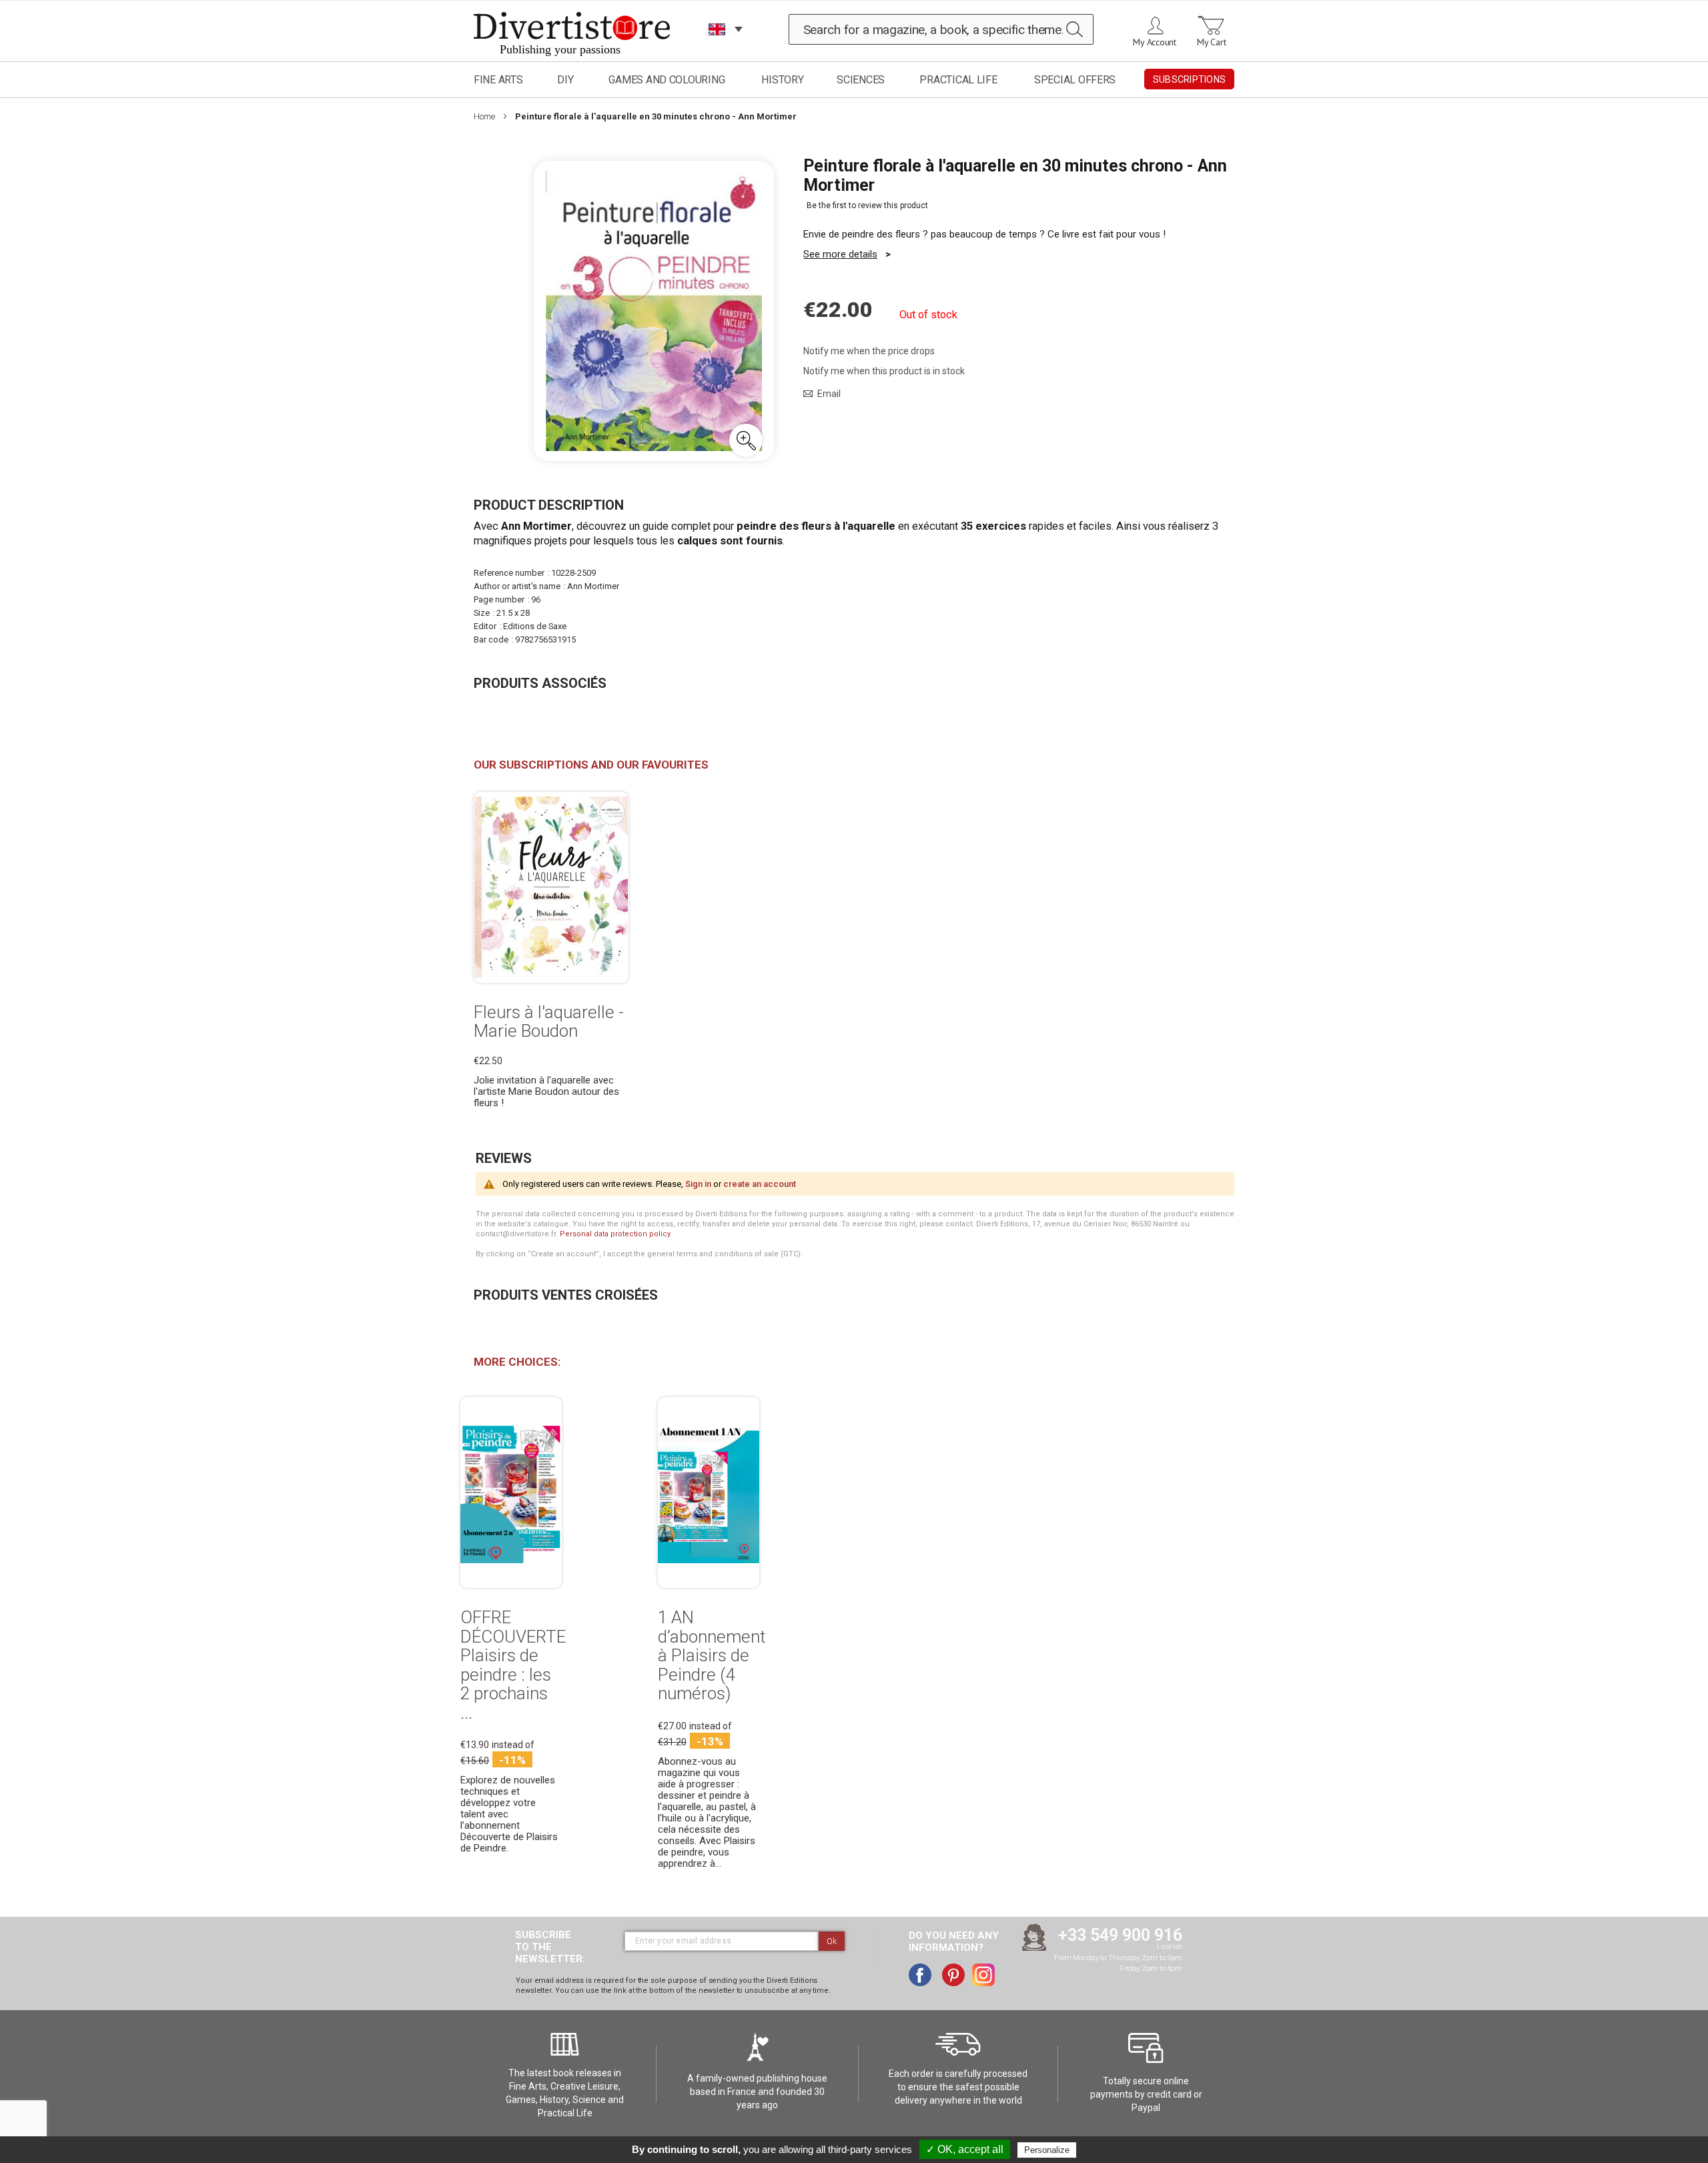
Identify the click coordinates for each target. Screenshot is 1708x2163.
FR (717, 46)
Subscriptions (1189, 79)
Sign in (698, 1184)
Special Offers (1075, 80)
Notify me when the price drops (869, 351)
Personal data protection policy (615, 1234)
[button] (746, 440)
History (782, 80)
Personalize (1047, 2150)
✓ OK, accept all (965, 2149)
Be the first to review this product (867, 205)
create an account (760, 1184)
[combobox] (941, 29)
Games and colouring (667, 80)
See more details (840, 254)
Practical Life (958, 80)
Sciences (861, 80)
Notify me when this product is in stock (884, 371)
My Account (1155, 42)
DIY (565, 80)
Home (484, 116)
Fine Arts (498, 80)
